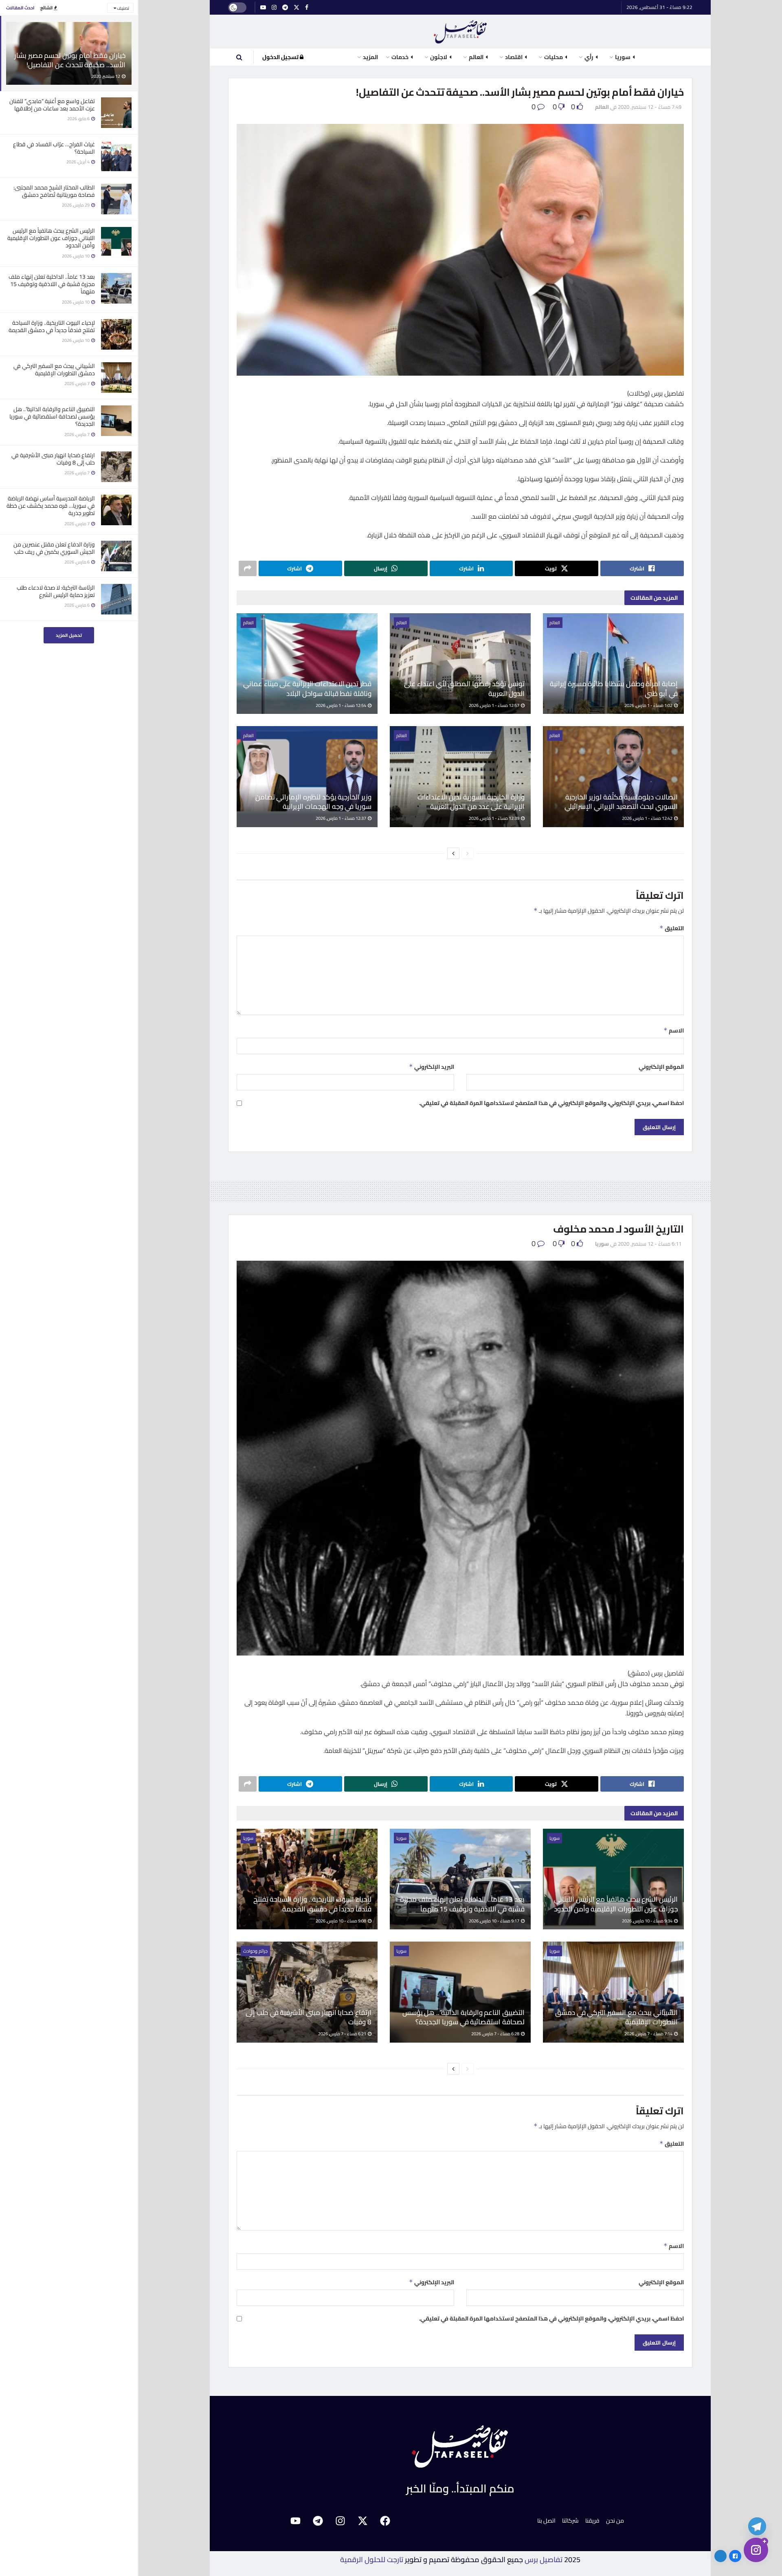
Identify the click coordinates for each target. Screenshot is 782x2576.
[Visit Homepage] (460, 32)
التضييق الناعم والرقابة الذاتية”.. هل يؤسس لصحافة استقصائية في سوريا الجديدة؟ (52, 416)
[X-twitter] (362, 2521)
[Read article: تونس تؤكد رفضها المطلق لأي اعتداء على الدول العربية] (460, 664)
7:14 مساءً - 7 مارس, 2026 (649, 2034)
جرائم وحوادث (255, 1951)
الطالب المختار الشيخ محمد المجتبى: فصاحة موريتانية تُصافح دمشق (54, 191)
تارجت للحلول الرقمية (372, 2559)
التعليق (672, 928)
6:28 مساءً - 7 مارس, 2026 (496, 2034)
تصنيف (123, 8)
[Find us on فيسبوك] (307, 8)
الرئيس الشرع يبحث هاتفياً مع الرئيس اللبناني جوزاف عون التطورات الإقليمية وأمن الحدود (51, 238)
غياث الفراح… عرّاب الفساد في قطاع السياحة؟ (54, 148)
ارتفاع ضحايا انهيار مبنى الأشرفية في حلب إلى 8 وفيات (53, 459)
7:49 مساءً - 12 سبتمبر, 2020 (650, 107)
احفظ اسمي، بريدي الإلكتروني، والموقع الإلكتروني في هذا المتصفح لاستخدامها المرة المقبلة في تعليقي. (551, 1103)
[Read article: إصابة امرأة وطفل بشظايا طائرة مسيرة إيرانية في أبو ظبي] (613, 664)
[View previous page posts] (468, 853)
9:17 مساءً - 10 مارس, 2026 (494, 1921)
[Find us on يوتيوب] (263, 8)
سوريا (602, 1244)
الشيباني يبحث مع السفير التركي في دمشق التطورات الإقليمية (54, 370)
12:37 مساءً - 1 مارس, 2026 (341, 818)
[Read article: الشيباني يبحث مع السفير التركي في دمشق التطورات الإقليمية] (613, 1992)
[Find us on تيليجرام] (285, 8)
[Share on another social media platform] (248, 568)
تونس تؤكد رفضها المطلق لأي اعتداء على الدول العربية (464, 689)
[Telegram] (318, 2521)
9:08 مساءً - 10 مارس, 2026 (341, 1921)
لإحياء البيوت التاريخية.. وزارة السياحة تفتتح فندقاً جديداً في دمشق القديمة (52, 326)
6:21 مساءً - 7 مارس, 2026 (343, 2034)
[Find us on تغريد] (297, 8)
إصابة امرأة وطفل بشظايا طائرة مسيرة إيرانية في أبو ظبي (614, 689)
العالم (602, 107)
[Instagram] (340, 2521)
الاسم (674, 1030)
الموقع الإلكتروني (661, 1067)
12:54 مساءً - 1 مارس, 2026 (341, 705)
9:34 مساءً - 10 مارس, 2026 (648, 1921)
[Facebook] (385, 2521)
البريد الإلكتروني (432, 1067)
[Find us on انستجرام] (274, 8)
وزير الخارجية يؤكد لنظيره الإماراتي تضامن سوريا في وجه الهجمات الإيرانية (313, 802)
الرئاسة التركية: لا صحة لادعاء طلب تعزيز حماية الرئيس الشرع (56, 591)
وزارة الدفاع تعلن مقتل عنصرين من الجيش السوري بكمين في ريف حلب (54, 548)
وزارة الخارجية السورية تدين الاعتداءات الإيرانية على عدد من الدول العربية (471, 802)
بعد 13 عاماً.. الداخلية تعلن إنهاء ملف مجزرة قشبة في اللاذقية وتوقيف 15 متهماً (52, 284)
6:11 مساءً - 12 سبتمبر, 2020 (650, 1244)
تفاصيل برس (544, 2559)
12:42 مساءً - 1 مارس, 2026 (648, 818)
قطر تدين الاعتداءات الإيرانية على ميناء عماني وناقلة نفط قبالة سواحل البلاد (307, 689)
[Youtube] (295, 2521)
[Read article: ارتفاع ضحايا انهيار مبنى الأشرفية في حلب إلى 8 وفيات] (307, 1992)
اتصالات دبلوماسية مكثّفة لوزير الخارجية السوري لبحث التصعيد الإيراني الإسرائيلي (621, 802)
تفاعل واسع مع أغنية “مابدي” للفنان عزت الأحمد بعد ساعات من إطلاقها (52, 105)
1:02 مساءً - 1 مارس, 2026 (649, 705)
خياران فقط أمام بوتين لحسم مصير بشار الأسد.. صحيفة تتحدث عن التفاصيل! (70, 60)
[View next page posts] (453, 853)
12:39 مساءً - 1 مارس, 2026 (494, 818)
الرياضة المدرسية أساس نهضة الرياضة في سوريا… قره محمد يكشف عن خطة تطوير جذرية (51, 506)
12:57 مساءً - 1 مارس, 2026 (494, 705)
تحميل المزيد (69, 635)
